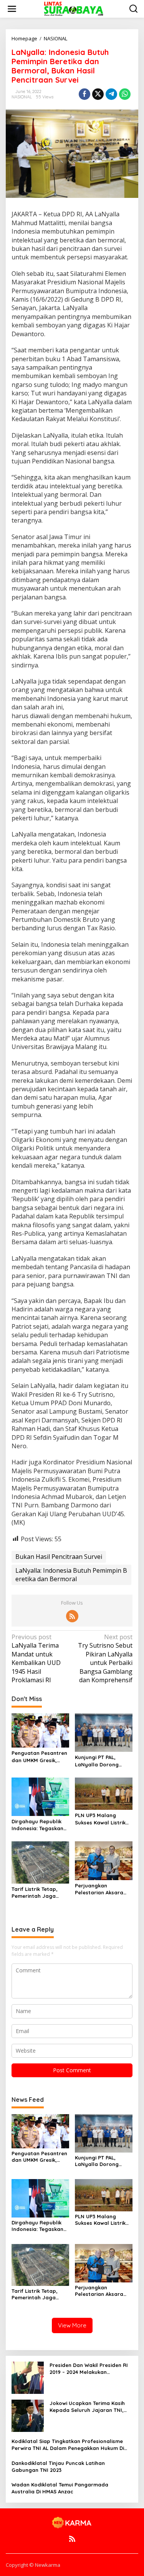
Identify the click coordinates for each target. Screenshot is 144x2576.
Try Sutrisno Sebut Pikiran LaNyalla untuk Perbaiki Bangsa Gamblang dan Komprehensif (105, 1658)
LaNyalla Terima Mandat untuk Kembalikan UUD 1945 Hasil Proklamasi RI (36, 1658)
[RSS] (72, 1616)
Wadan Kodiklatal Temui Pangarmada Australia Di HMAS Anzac (60, 2488)
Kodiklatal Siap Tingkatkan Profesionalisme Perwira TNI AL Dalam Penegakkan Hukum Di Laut (68, 2445)
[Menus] (12, 9)
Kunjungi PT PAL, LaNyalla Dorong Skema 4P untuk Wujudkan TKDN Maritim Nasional (97, 1761)
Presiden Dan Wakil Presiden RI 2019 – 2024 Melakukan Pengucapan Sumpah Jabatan (89, 2369)
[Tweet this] (98, 94)
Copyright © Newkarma (33, 2565)
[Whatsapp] (125, 94)
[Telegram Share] (111, 94)
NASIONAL (22, 97)
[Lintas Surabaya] (74, 8)
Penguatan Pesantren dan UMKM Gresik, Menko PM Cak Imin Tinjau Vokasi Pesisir (39, 1757)
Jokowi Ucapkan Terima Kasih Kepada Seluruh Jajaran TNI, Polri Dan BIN (87, 2407)
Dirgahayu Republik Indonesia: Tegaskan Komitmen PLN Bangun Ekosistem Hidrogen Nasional (40, 1825)
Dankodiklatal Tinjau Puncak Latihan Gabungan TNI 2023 (58, 2466)
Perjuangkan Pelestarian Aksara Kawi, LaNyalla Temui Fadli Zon (102, 1889)
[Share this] (84, 94)
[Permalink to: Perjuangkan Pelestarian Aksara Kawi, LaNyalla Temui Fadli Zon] (104, 1860)
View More (72, 2325)
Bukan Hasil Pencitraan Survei (59, 1557)
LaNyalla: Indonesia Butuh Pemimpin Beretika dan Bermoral (71, 1575)
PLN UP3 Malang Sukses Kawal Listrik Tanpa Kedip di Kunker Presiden (103, 1819)
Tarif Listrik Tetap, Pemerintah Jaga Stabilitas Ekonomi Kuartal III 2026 (35, 1893)
